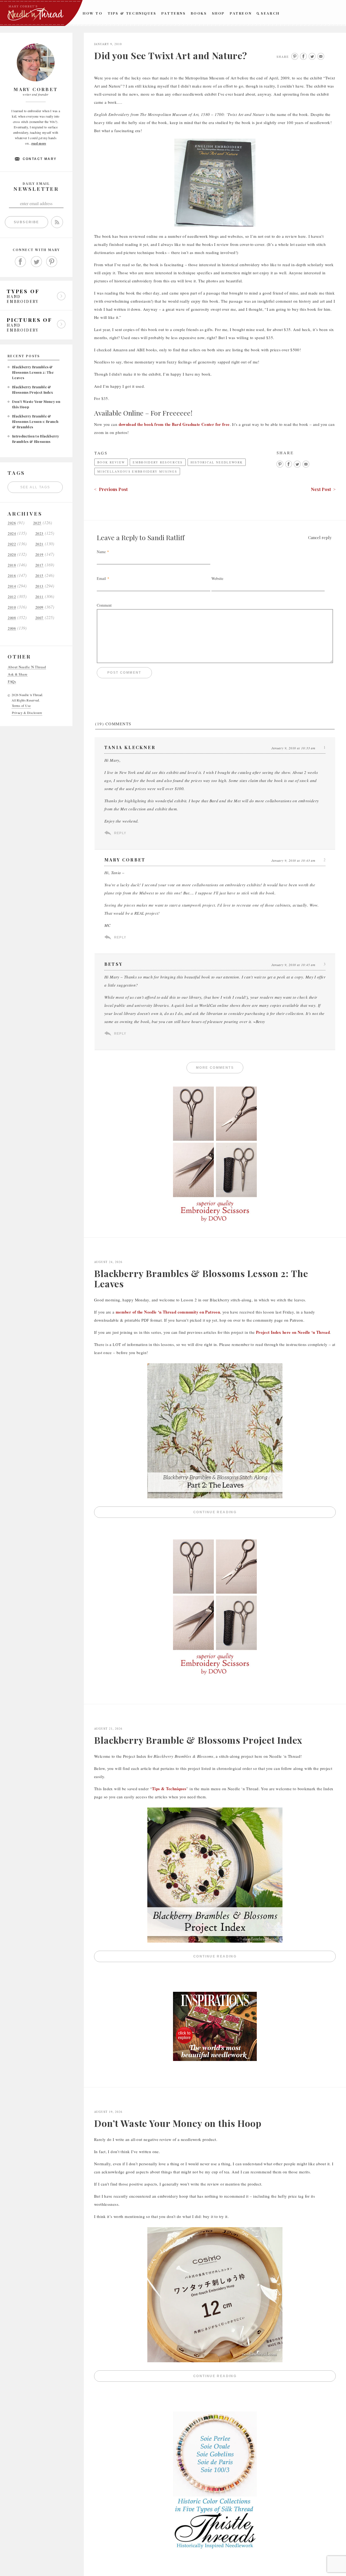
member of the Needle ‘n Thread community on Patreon (168, 1312)
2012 (12, 597)
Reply (120, 833)
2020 (12, 555)
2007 (39, 618)
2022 (12, 544)
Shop (218, 13)
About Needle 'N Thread (27, 667)
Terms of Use (21, 706)
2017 (39, 565)
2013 (39, 586)
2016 (12, 576)
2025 (37, 523)
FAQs (12, 682)
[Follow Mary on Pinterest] (52, 262)
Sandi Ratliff (166, 537)
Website (217, 578)
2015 (39, 576)
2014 (12, 586)
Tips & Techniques (132, 13)
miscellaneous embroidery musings (137, 471)
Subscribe (26, 222)
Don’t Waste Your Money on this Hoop (178, 2123)
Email (101, 578)
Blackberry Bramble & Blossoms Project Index (198, 1740)
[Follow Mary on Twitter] (36, 262)
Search (270, 13)
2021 (39, 544)
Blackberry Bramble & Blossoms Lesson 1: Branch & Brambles (35, 421)
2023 (39, 534)
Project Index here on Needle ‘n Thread (293, 1332)
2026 (12, 523)
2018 (12, 565)
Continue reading (265, 1513)
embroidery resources (158, 462)
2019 (39, 555)
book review (111, 462)
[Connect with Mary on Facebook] (21, 262)
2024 (12, 534)
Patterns (174, 13)
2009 (39, 607)
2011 (39, 597)
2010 (12, 607)
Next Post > (323, 489)
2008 (12, 618)
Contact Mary (40, 159)
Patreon (241, 13)
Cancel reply (320, 537)
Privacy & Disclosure (27, 713)
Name (101, 552)
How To (93, 13)
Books (199, 13)
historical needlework (217, 462)
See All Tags (35, 487)
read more (39, 143)
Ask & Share (18, 674)
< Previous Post (111, 489)
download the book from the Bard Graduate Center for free (174, 424)
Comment (104, 605)
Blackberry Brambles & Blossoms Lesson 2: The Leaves (33, 372)
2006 (12, 628)
